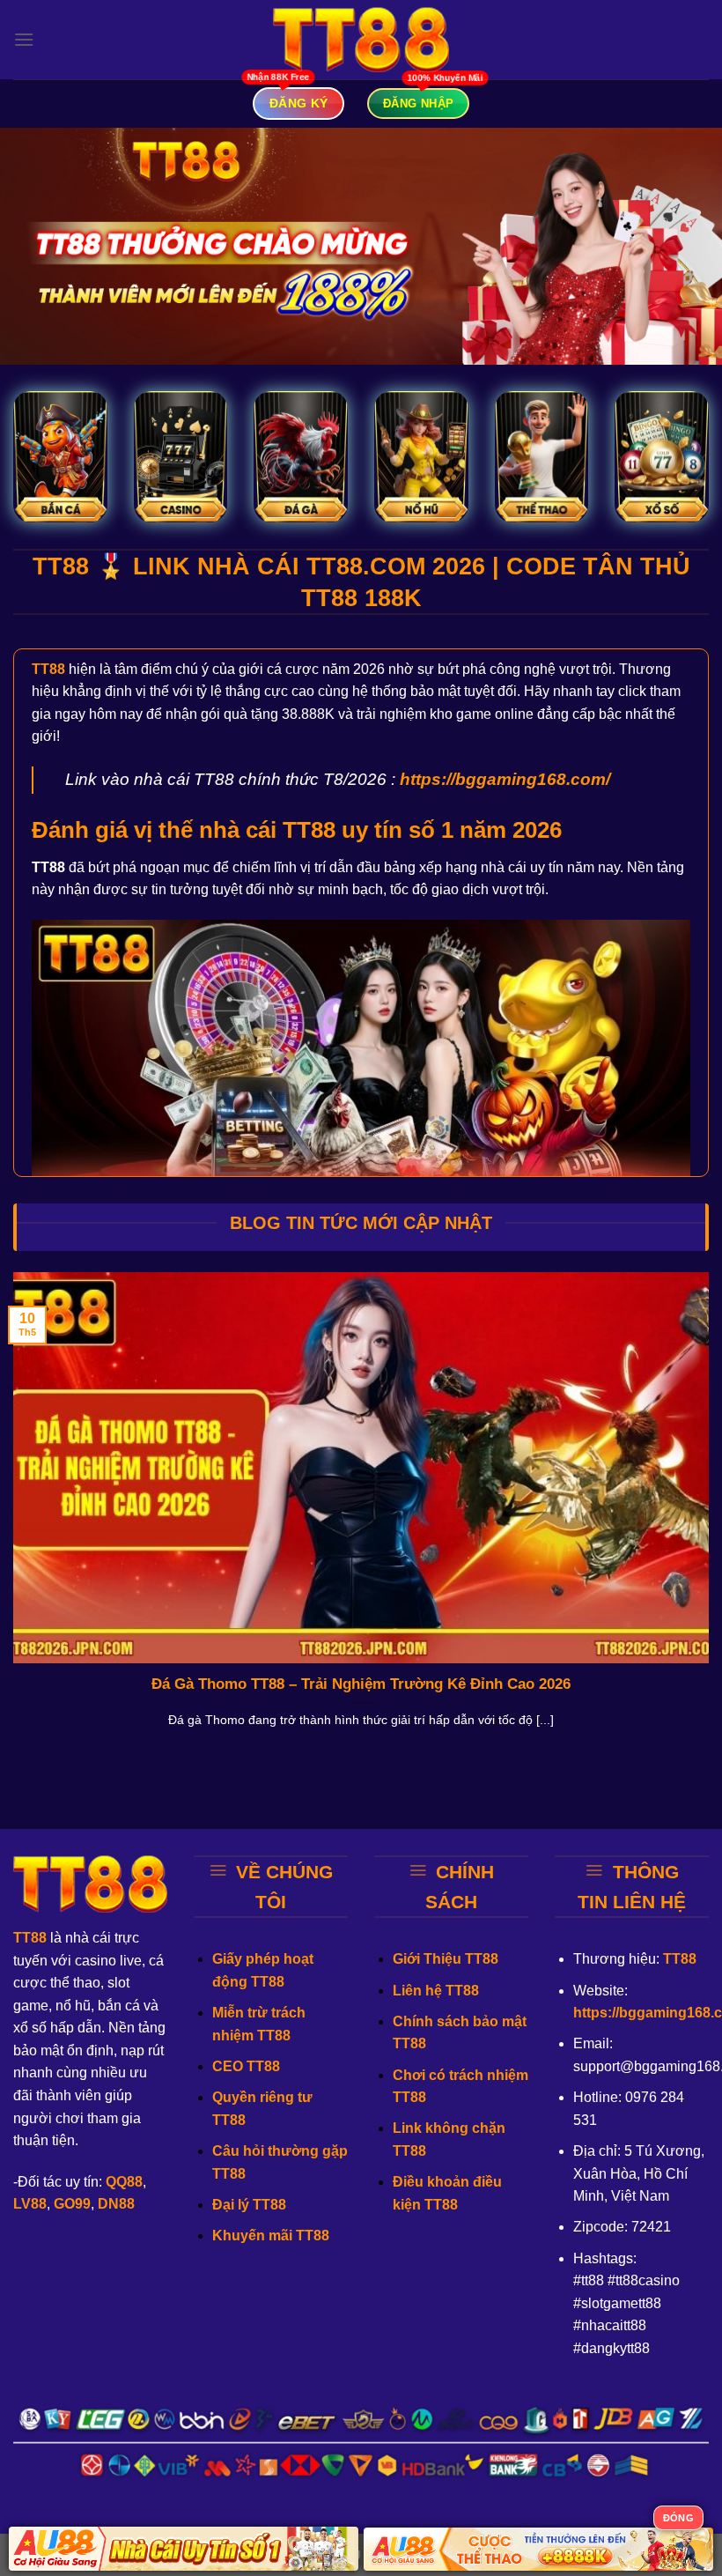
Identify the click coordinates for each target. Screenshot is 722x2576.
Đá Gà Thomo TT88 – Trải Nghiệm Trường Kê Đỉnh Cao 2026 (361, 1684)
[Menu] (24, 39)
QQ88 (124, 2182)
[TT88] (361, 40)
